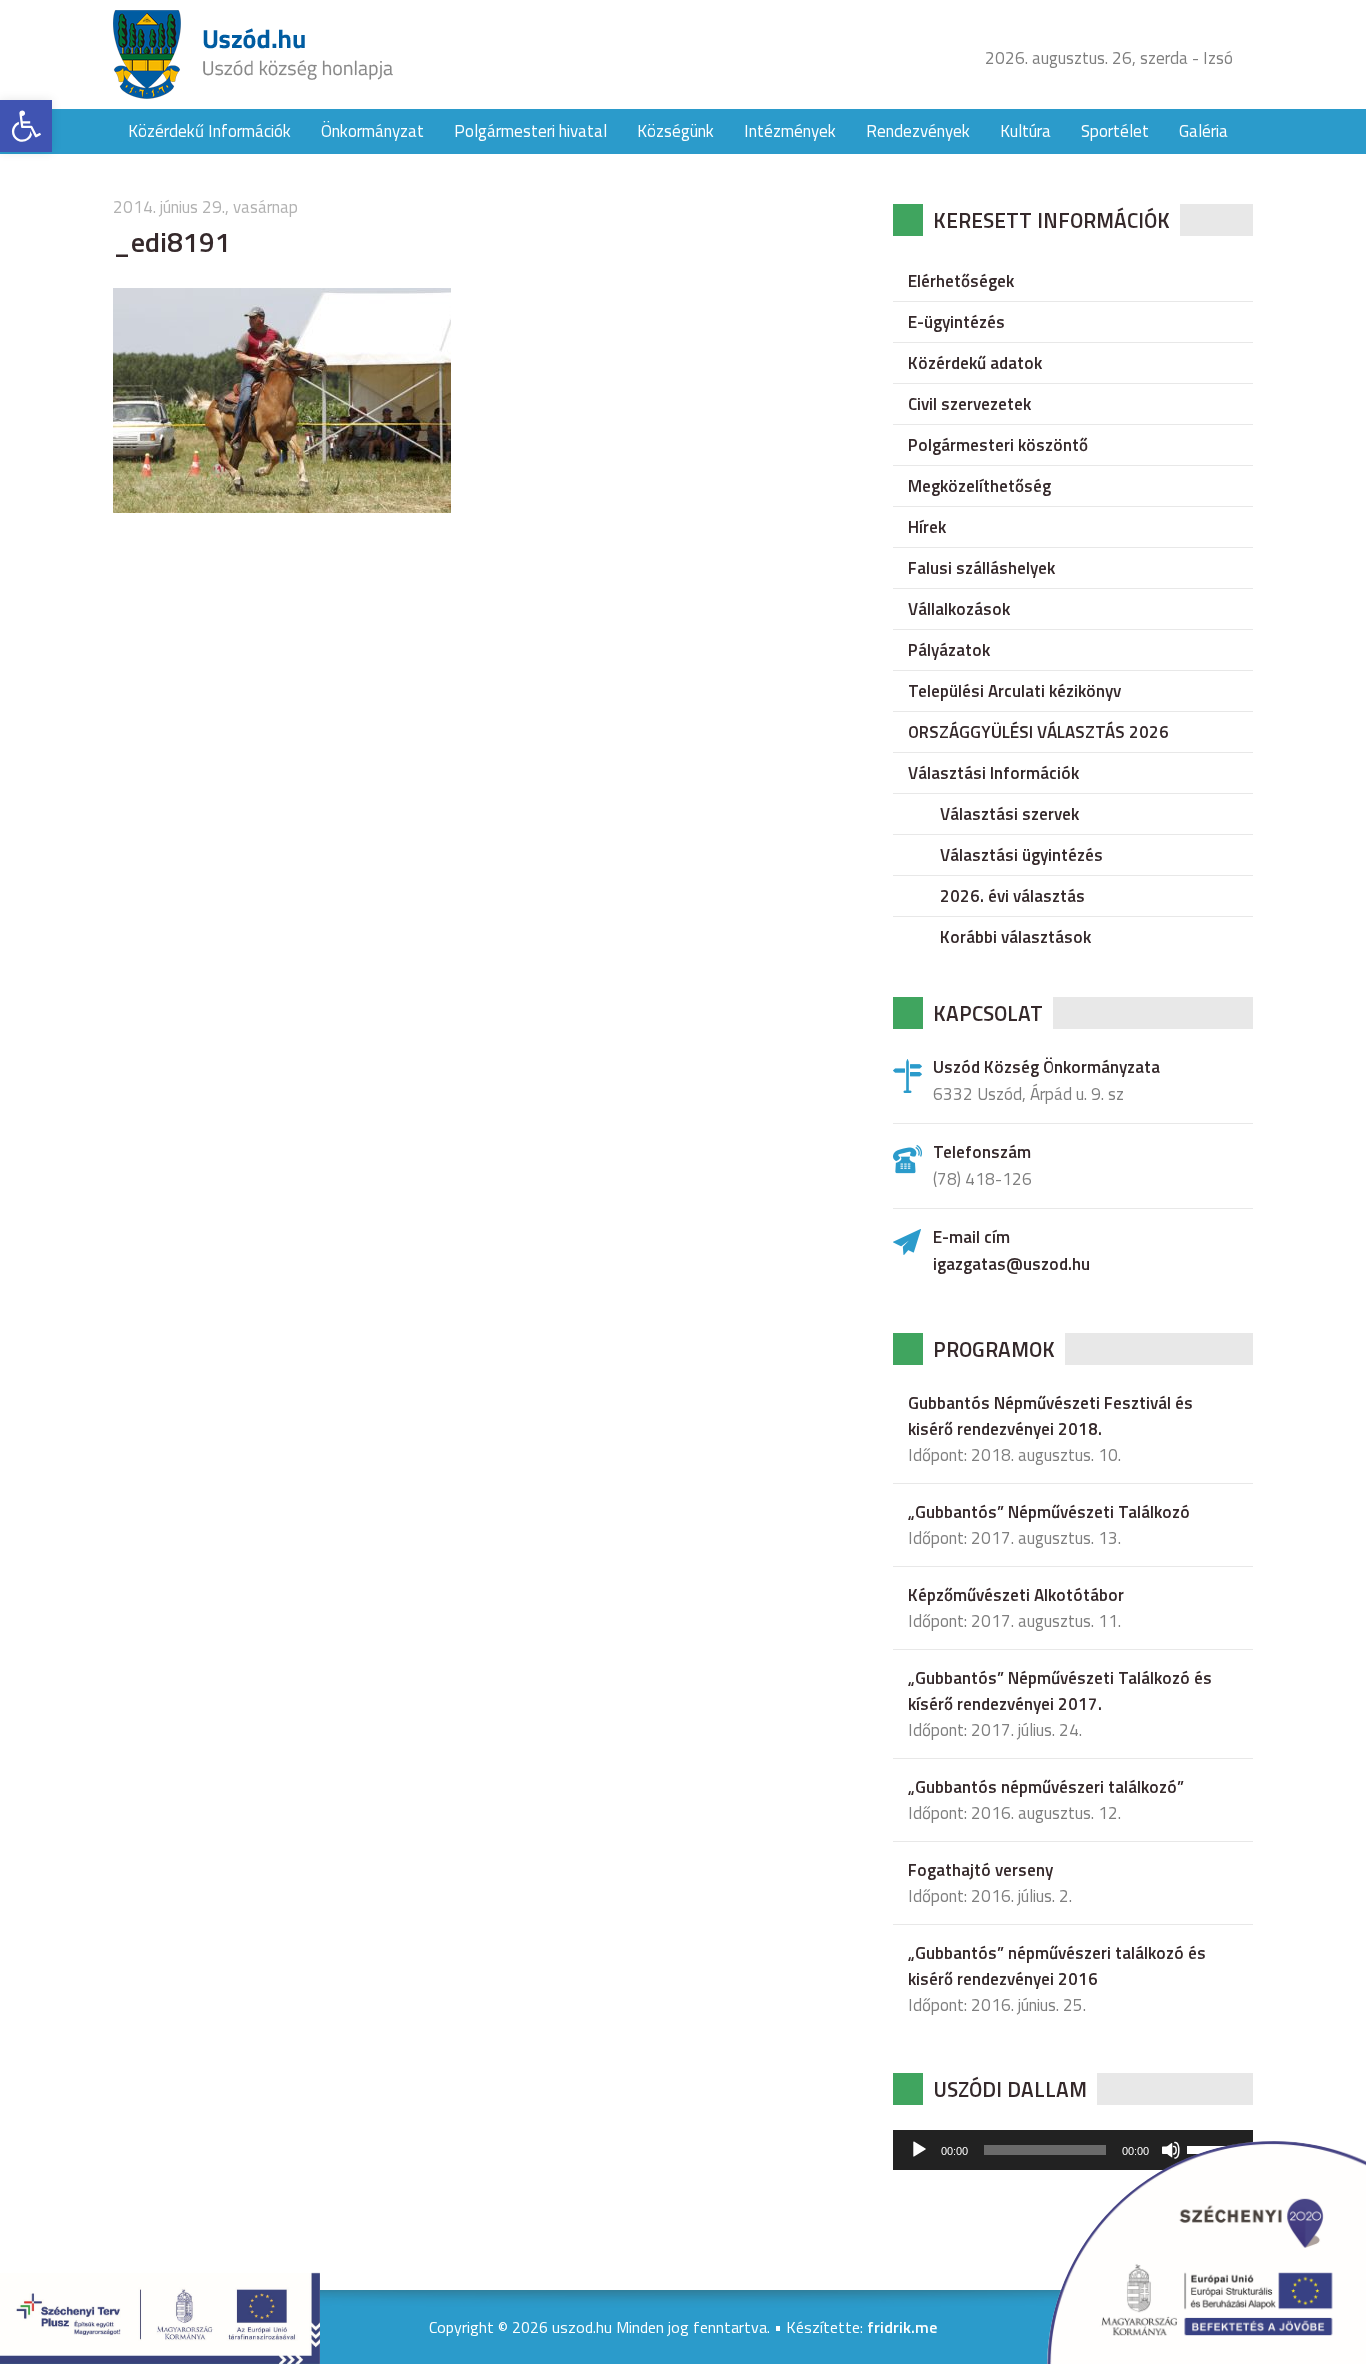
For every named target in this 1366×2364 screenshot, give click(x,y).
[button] (26, 126)
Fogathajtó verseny (980, 1870)
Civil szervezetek (969, 404)
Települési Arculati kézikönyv (1014, 691)
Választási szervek (1009, 814)
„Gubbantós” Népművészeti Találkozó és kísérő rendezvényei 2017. (1060, 1691)
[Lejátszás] (919, 2150)
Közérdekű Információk (209, 131)
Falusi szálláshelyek (981, 568)
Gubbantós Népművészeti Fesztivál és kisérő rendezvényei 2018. (1050, 1416)
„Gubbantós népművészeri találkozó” (1046, 1787)
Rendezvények (918, 131)
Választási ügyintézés (1021, 855)
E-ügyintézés (956, 322)
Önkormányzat (372, 131)
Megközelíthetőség (979, 486)
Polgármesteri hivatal (530, 131)
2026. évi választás (1012, 896)
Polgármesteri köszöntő (998, 445)
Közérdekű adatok (975, 363)
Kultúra (1025, 131)
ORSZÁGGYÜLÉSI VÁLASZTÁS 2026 (1038, 732)
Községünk (675, 131)
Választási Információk (993, 773)
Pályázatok (949, 650)
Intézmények (790, 131)
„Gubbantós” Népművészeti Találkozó (1049, 1512)
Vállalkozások (959, 609)
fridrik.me (902, 2327)
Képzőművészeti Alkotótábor (1016, 1595)
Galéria (1203, 131)
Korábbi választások (1015, 937)
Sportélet (1115, 131)
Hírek (927, 527)
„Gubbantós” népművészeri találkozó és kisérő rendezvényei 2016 (1057, 1966)
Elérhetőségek (961, 281)
